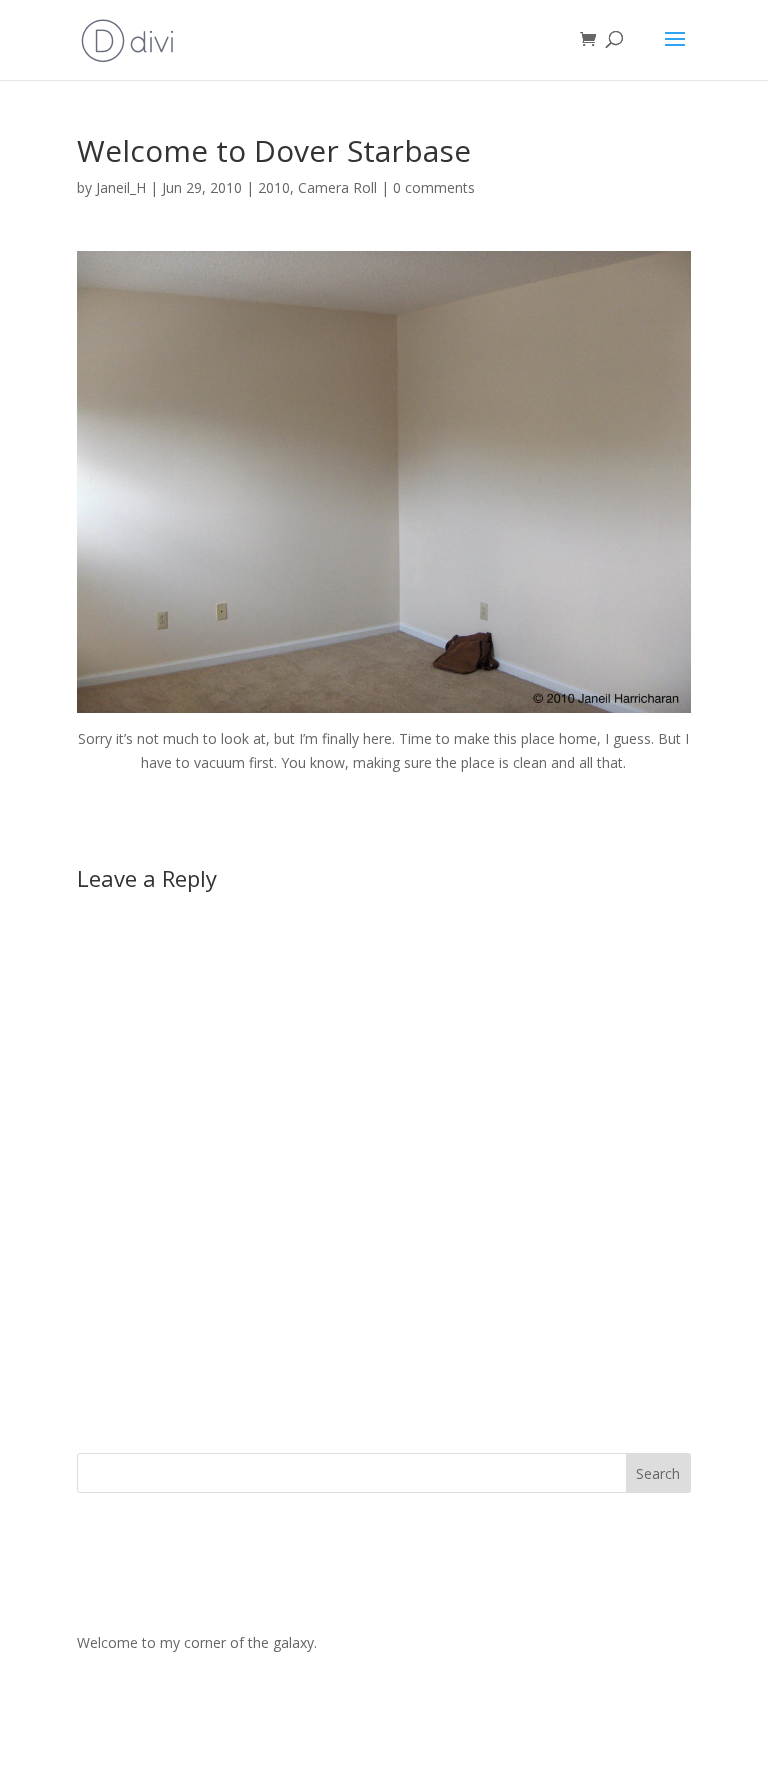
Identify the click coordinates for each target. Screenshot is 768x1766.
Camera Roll (337, 187)
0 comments (434, 187)
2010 (274, 187)
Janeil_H (121, 187)
